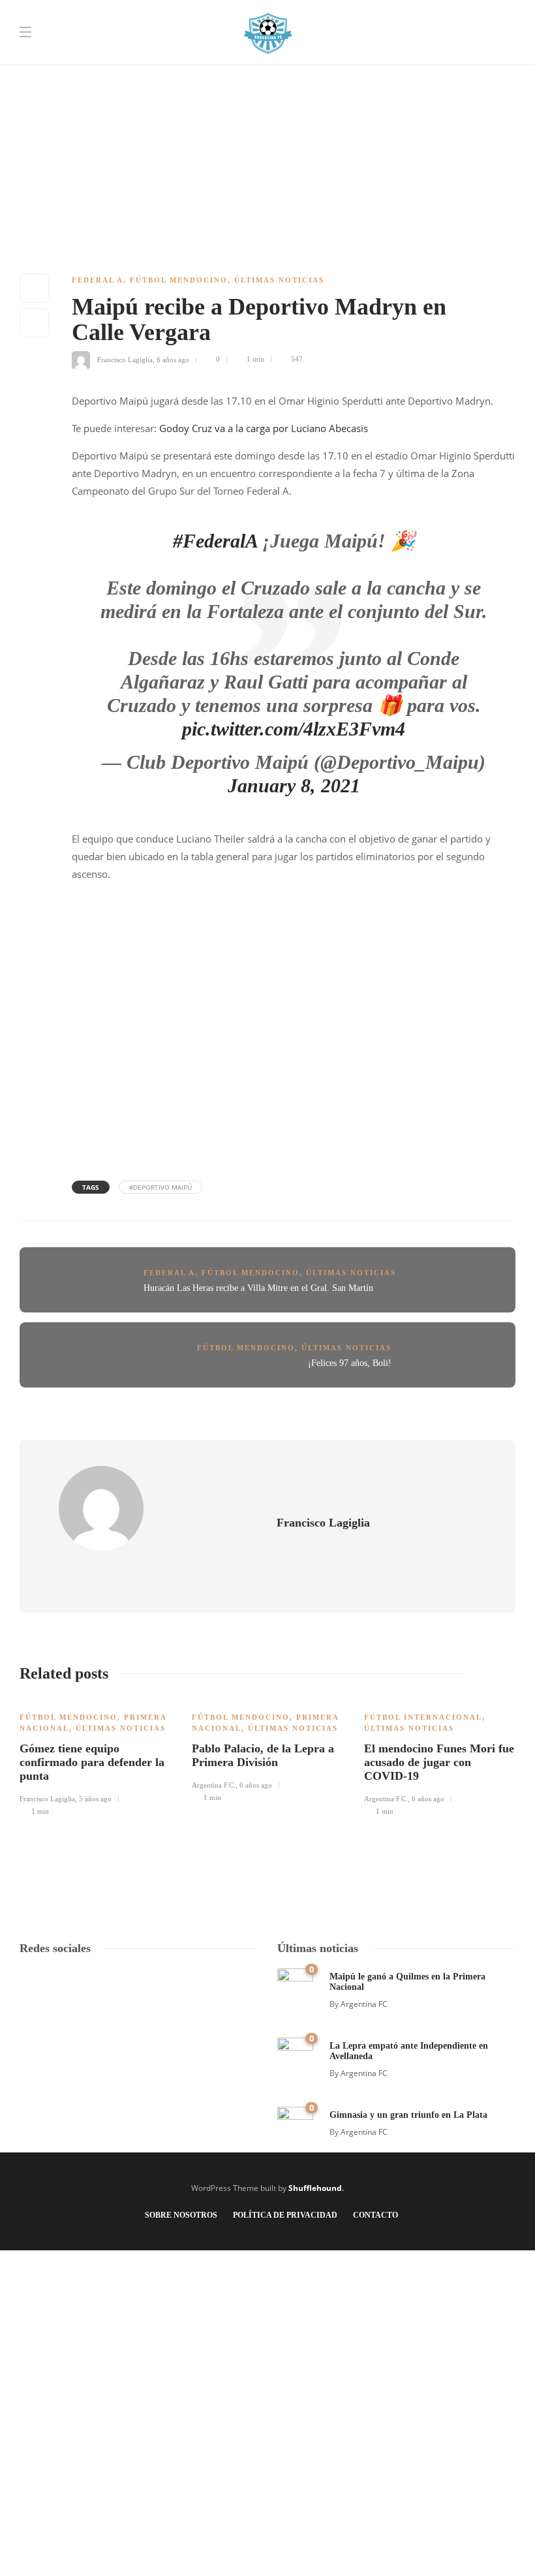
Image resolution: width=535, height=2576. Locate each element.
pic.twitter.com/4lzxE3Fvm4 (294, 729)
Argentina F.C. (214, 1785)
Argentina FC (364, 2004)
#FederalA (215, 541)
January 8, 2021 (294, 785)
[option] (96, 1757)
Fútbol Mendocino (179, 280)
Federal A (98, 280)
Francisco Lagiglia (125, 359)
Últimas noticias (279, 280)
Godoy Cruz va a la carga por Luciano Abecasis (264, 428)
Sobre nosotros (181, 2215)
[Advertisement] (267, 91)
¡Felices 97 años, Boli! (350, 1363)
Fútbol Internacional (423, 1717)
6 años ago (173, 359)
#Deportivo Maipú (160, 1187)
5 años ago (95, 1799)
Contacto (375, 2215)
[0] (295, 1985)
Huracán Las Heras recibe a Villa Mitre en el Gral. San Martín (258, 1288)
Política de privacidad (285, 2215)
